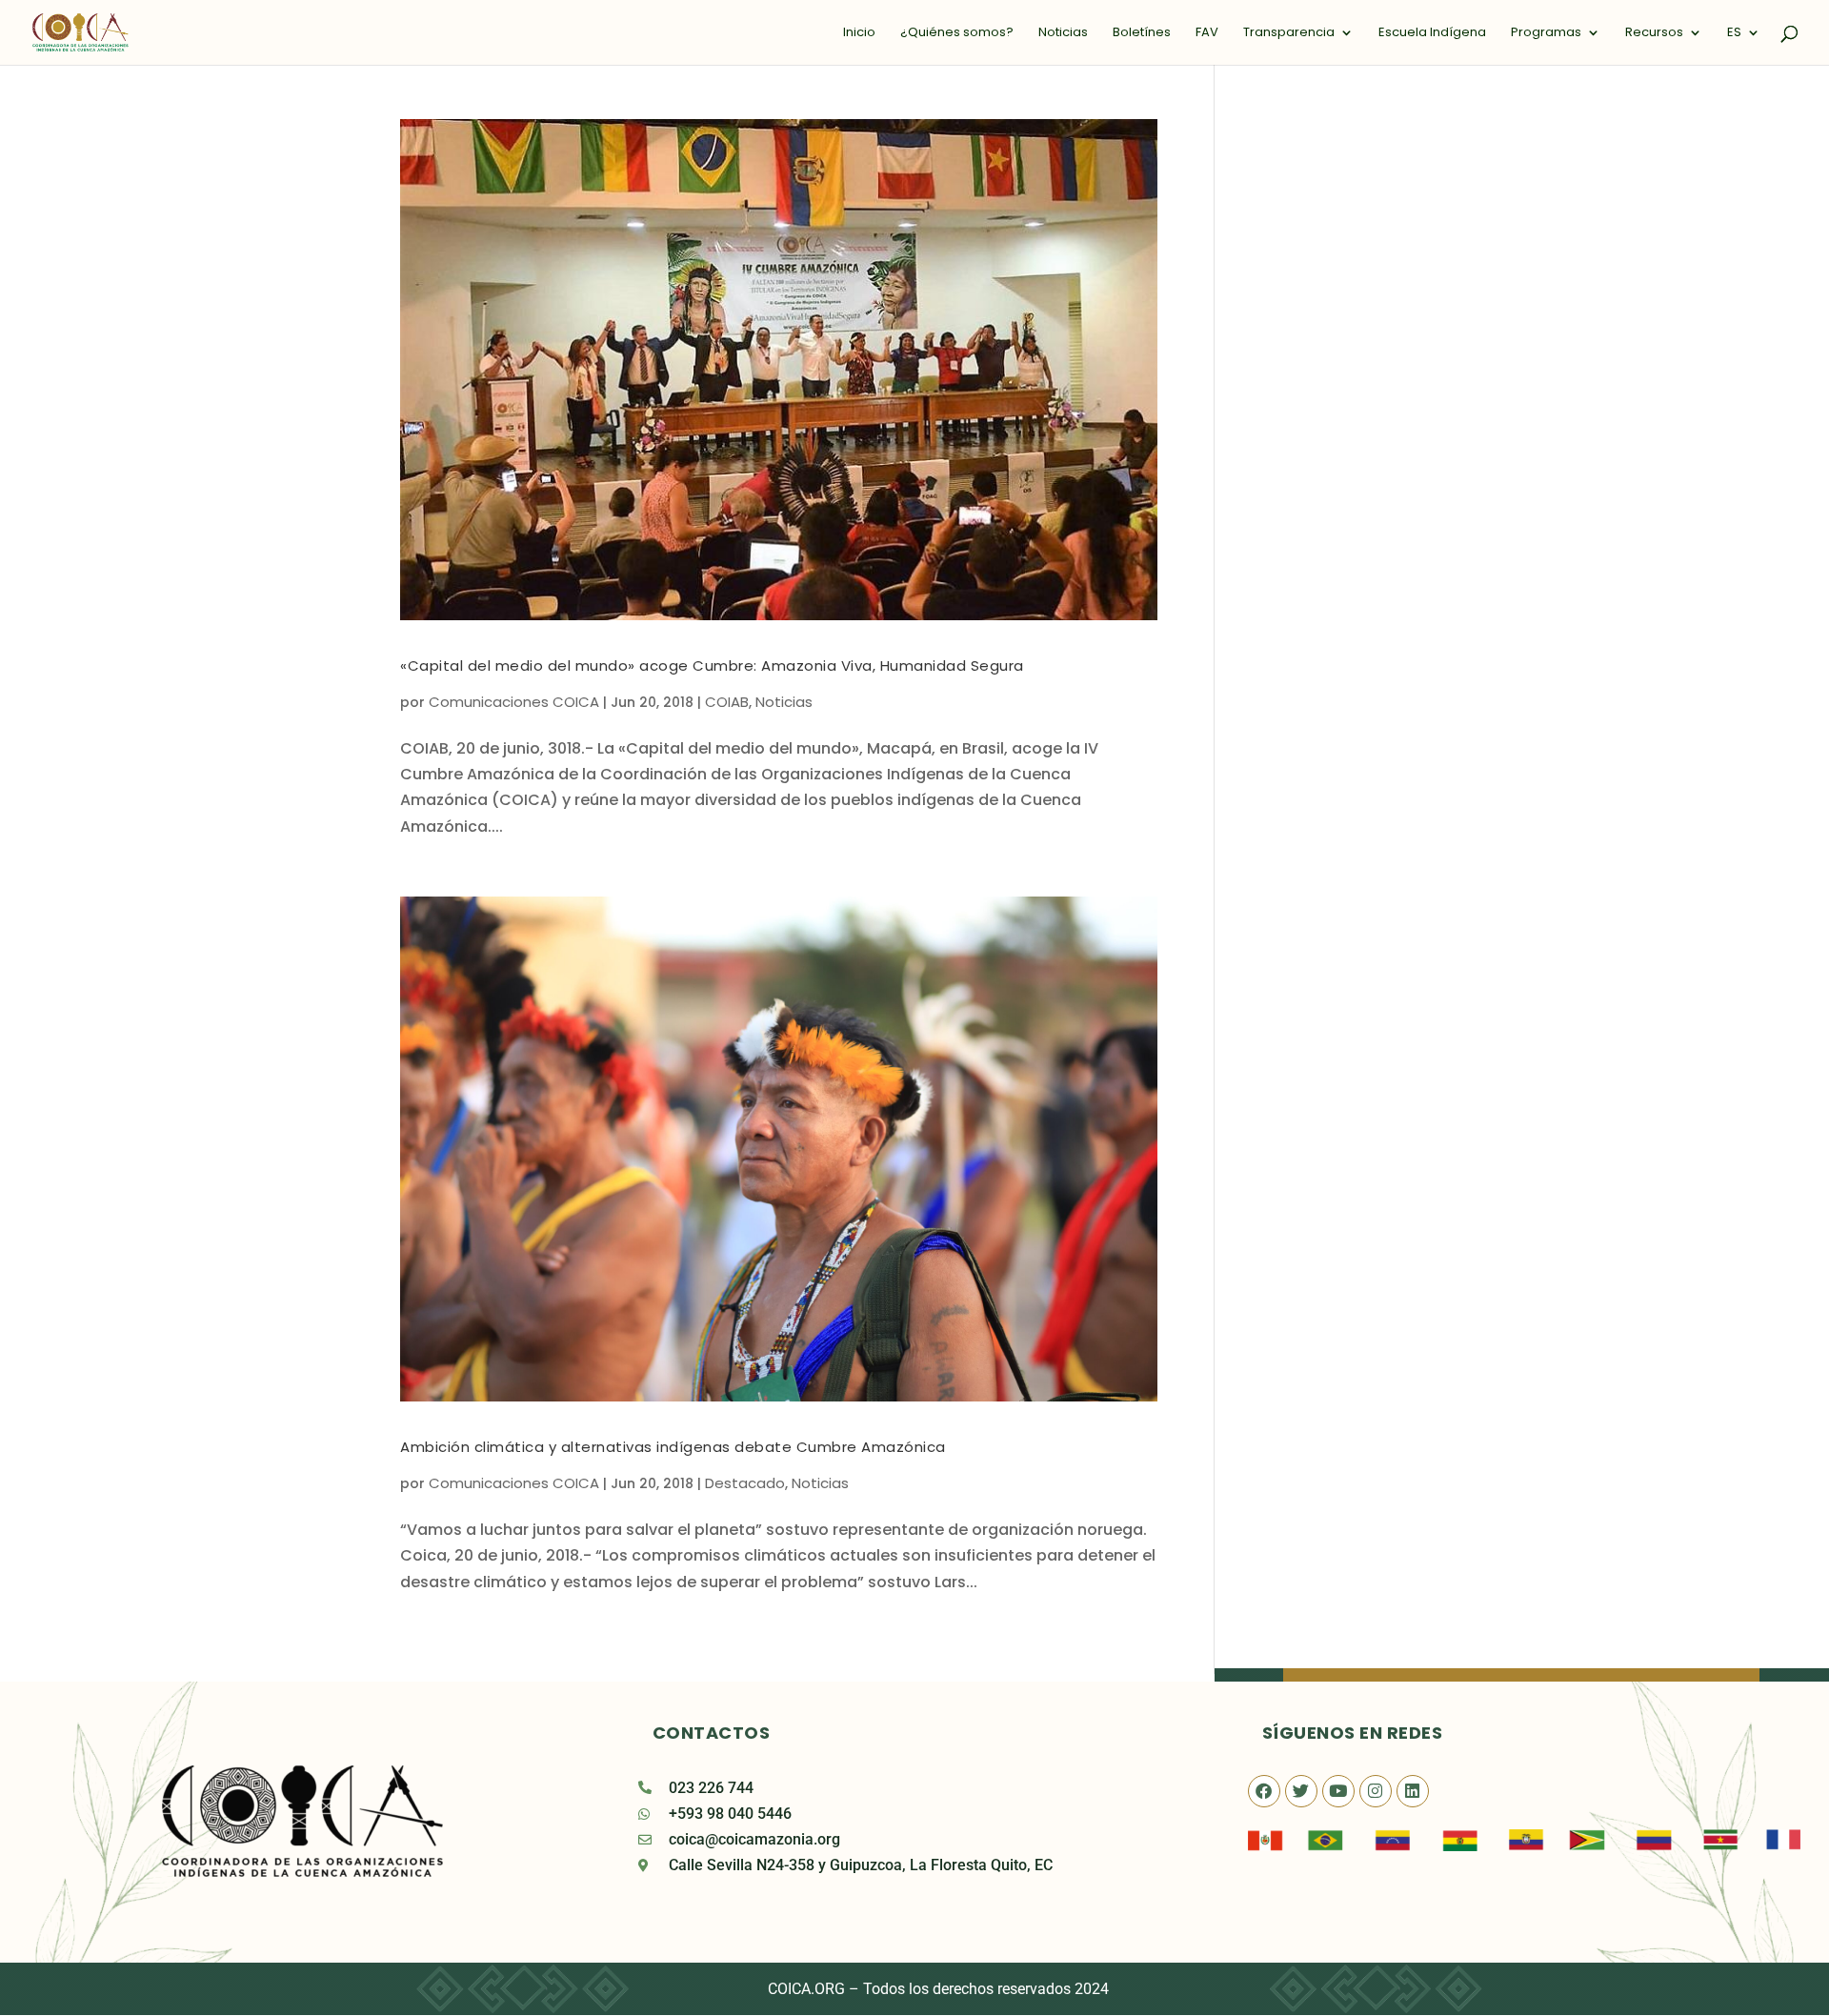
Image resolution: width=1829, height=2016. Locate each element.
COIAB (727, 702)
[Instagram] (1376, 1791)
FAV (1207, 33)
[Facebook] (1264, 1791)
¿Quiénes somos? (957, 33)
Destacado (745, 1483)
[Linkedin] (1413, 1791)
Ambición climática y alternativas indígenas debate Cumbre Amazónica (673, 1447)
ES (1734, 33)
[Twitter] (1301, 1791)
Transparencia (1289, 33)
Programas (1546, 33)
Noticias (1063, 33)
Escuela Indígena (1432, 33)
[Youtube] (1338, 1791)
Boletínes (1142, 33)
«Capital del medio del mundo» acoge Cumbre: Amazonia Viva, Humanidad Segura (712, 665)
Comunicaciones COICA (514, 702)
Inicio (859, 33)
